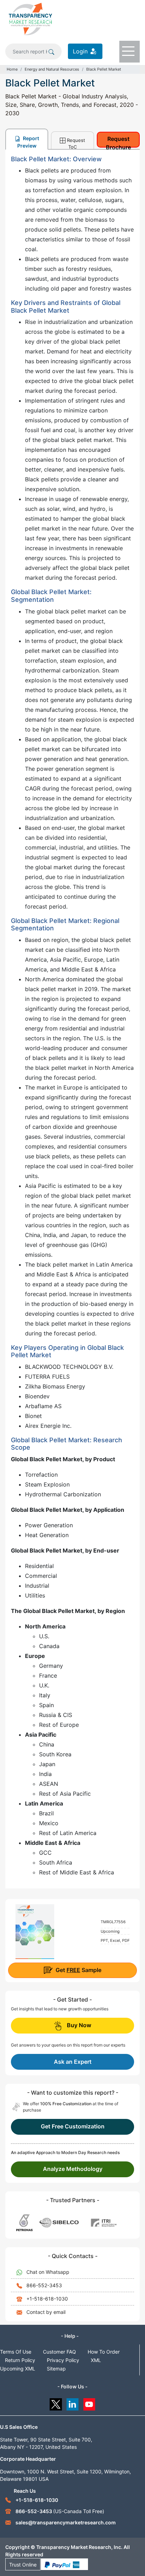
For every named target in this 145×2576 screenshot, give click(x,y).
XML (96, 2360)
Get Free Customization (73, 2126)
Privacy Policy (63, 2360)
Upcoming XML (18, 2369)
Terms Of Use (16, 2352)
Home (12, 69)
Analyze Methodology (73, 2169)
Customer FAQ (59, 2352)
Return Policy (20, 2360)
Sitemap (56, 2369)
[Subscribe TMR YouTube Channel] (90, 2403)
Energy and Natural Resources (52, 69)
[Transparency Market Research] (30, 19)
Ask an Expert (73, 2062)
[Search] (51, 51)
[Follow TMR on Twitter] (56, 2403)
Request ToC (76, 143)
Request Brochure (118, 141)
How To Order (104, 2352)
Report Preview (28, 142)
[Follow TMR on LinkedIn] (73, 2403)
